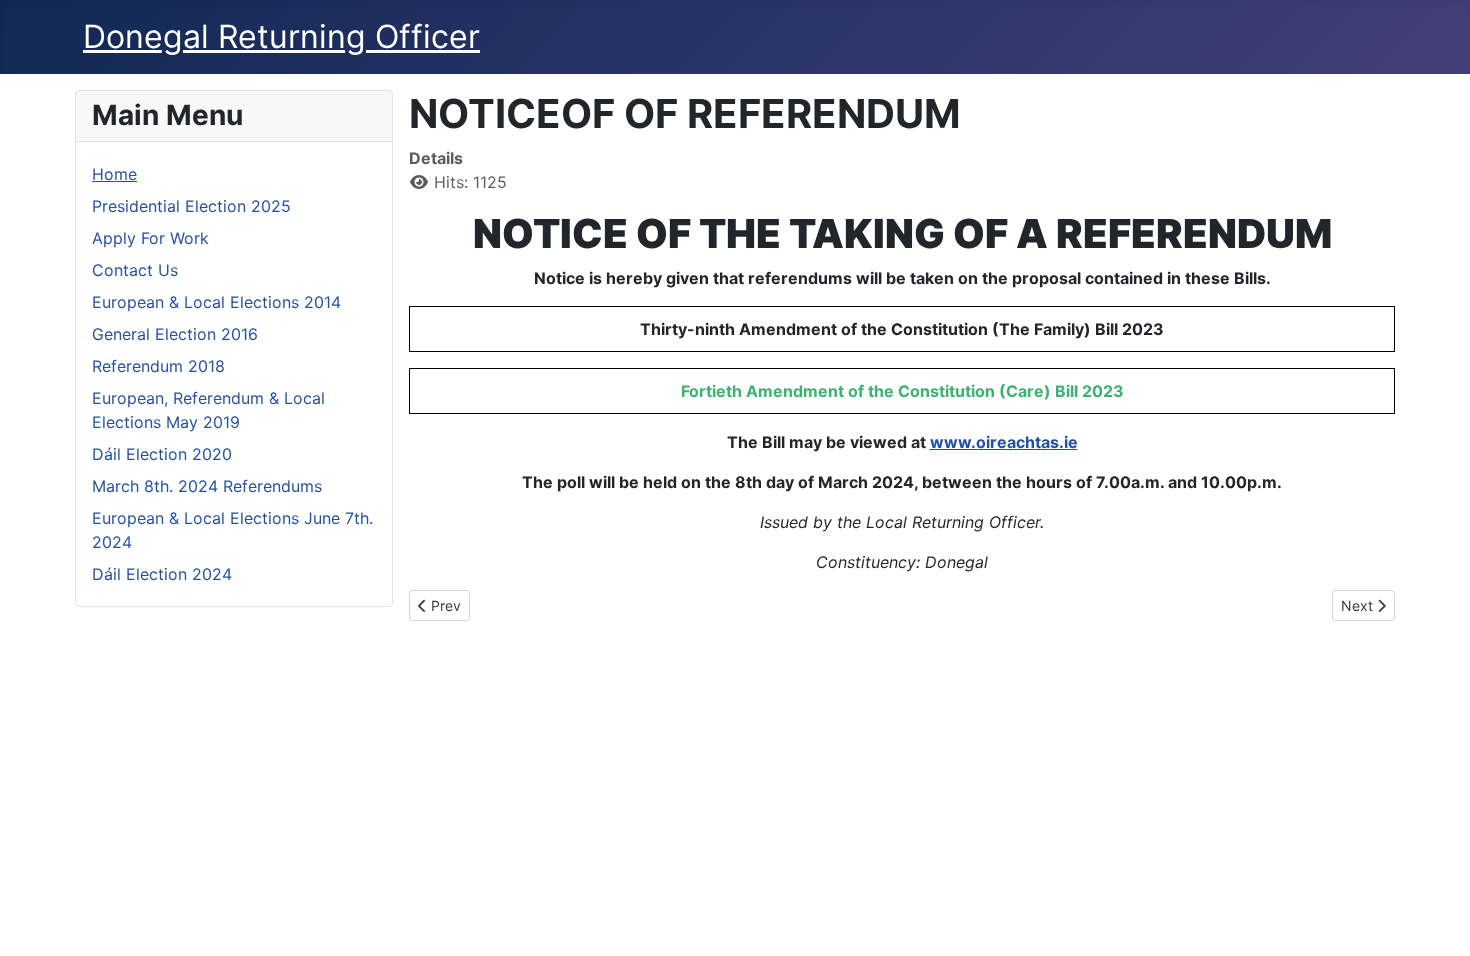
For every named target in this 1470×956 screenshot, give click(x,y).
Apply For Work (150, 238)
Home (114, 174)
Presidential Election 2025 (191, 206)
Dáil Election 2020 (162, 454)
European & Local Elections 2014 (216, 302)
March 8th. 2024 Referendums (207, 486)
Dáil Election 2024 (162, 574)
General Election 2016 (175, 334)
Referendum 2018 (158, 366)
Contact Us (135, 270)
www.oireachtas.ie (1004, 442)
